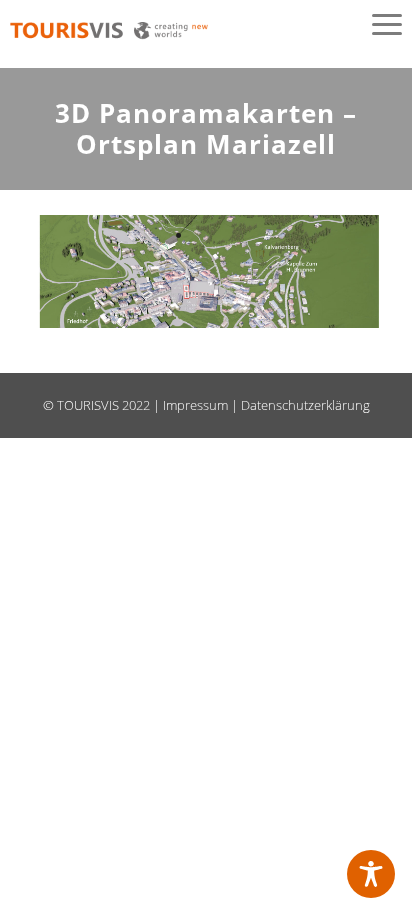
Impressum (195, 405)
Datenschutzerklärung (305, 405)
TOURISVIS (88, 405)
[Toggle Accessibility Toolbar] (371, 874)
